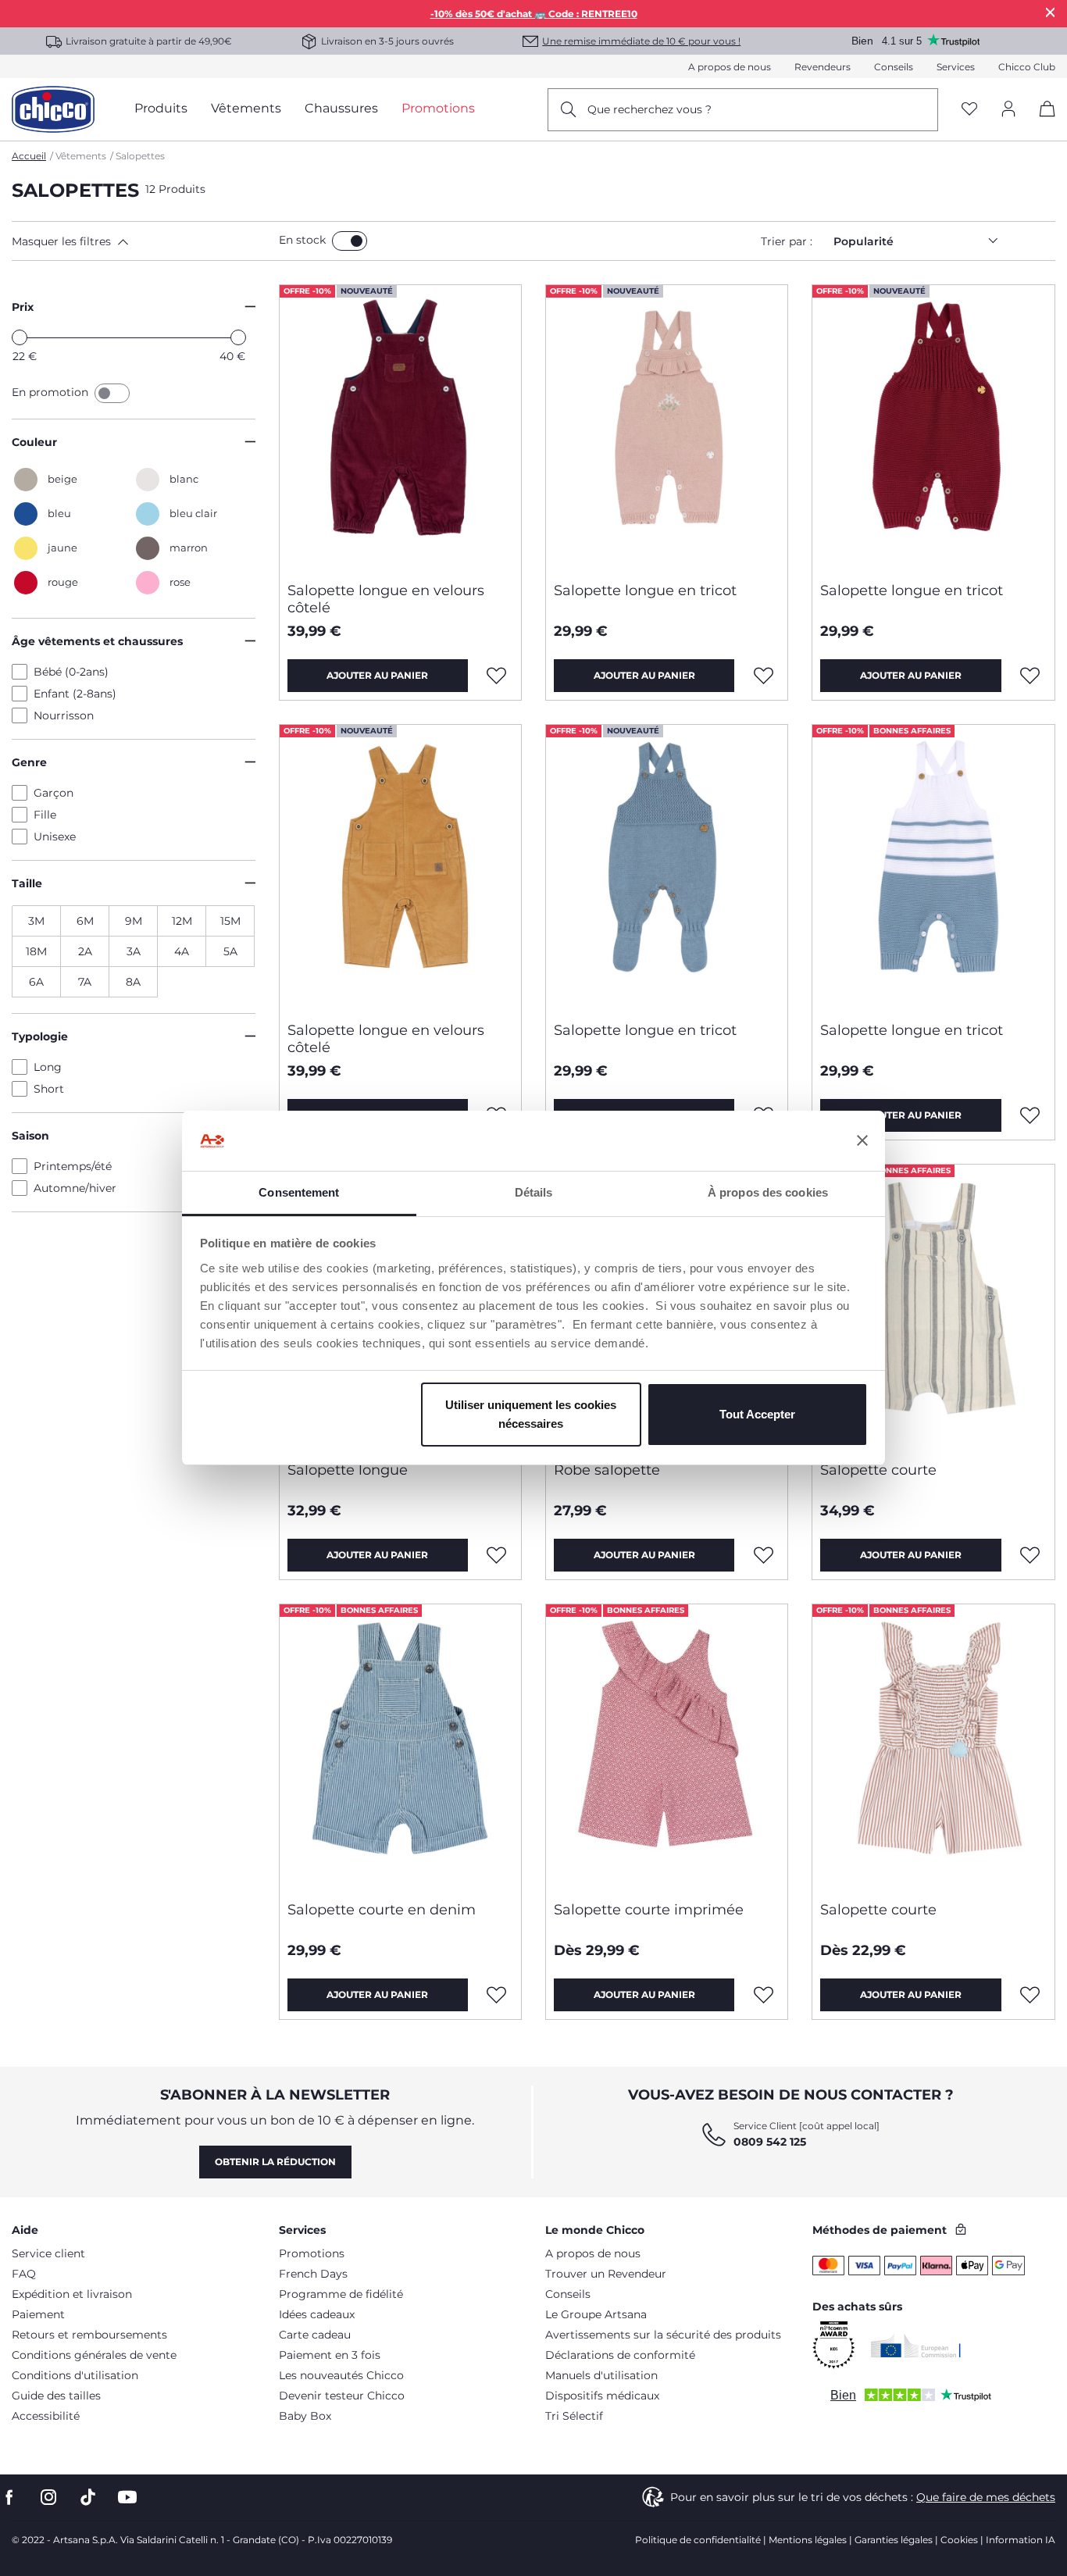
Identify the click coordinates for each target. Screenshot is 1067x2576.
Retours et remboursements (89, 2335)
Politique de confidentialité (698, 2540)
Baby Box (305, 2416)
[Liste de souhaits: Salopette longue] (497, 1555)
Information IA (1021, 2540)
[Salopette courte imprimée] (667, 1746)
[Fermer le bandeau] (862, 1141)
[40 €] (238, 337)
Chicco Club (1027, 67)
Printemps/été (73, 1166)
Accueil (29, 156)
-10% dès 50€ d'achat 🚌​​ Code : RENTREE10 (534, 14)
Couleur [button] (34, 442)
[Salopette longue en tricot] (667, 427)
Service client (48, 2253)
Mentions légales (808, 2540)
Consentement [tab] (299, 1192)
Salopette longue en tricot (645, 590)
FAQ (24, 2274)
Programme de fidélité (341, 2294)
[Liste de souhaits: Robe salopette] (763, 1555)
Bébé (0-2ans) (71, 672)
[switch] (350, 241)
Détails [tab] (534, 1192)
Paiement (38, 2314)
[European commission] (916, 2346)
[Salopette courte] (933, 1307)
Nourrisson (64, 715)
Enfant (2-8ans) (75, 694)
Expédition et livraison (72, 2294)
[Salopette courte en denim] (400, 1746)
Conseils (894, 67)
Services (956, 67)
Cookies (959, 2540)
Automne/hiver (75, 1188)
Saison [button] (30, 1136)
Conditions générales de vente (94, 2355)
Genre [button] (29, 762)
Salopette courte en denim (382, 1910)
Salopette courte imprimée (649, 1910)
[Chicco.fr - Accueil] (53, 109)
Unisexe (55, 837)
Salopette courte (878, 1470)
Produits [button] (161, 108)
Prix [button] (23, 307)
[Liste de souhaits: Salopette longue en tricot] (763, 676)
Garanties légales (894, 2540)
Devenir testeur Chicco (342, 2396)
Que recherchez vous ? (649, 109)
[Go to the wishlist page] (969, 110)
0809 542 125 (770, 2142)
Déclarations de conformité (620, 2355)
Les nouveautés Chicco (341, 2375)
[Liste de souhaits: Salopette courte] (1030, 1555)
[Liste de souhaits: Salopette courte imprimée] (763, 1995)
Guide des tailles (56, 2396)
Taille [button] (27, 883)
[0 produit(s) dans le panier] (1042, 122)
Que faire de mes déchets (986, 2497)
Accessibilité (46, 2416)
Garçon (54, 793)
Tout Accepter (757, 1414)
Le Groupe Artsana (596, 2314)
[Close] (1051, 12)
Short (49, 1089)
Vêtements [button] (246, 108)
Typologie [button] (40, 1036)
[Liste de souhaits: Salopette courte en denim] (497, 1995)
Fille (45, 815)
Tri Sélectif (574, 2416)
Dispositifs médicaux (602, 2396)
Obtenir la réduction (275, 2162)
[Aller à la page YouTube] (127, 2498)
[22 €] (20, 337)
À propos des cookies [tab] (768, 1192)
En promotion (52, 392)
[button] (142, 241)
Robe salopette (607, 1470)
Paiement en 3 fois (330, 2355)
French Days (313, 2274)
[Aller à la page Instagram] (48, 2498)
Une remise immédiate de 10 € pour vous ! (641, 41)
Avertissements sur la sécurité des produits (663, 2335)
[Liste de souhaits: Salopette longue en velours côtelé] (497, 676)
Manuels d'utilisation (601, 2375)
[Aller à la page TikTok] (88, 2498)
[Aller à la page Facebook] (9, 2498)
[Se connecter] (1008, 110)
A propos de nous (730, 67)
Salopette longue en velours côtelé (386, 599)
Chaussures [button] (341, 108)
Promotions (312, 2253)
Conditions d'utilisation (75, 2375)
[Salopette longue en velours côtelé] (400, 427)
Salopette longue (348, 1470)
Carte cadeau (315, 2335)
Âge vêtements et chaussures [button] (97, 641)
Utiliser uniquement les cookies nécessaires (531, 1414)
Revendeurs (823, 67)
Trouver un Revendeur (606, 2274)
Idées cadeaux (317, 2314)
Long (48, 1067)
